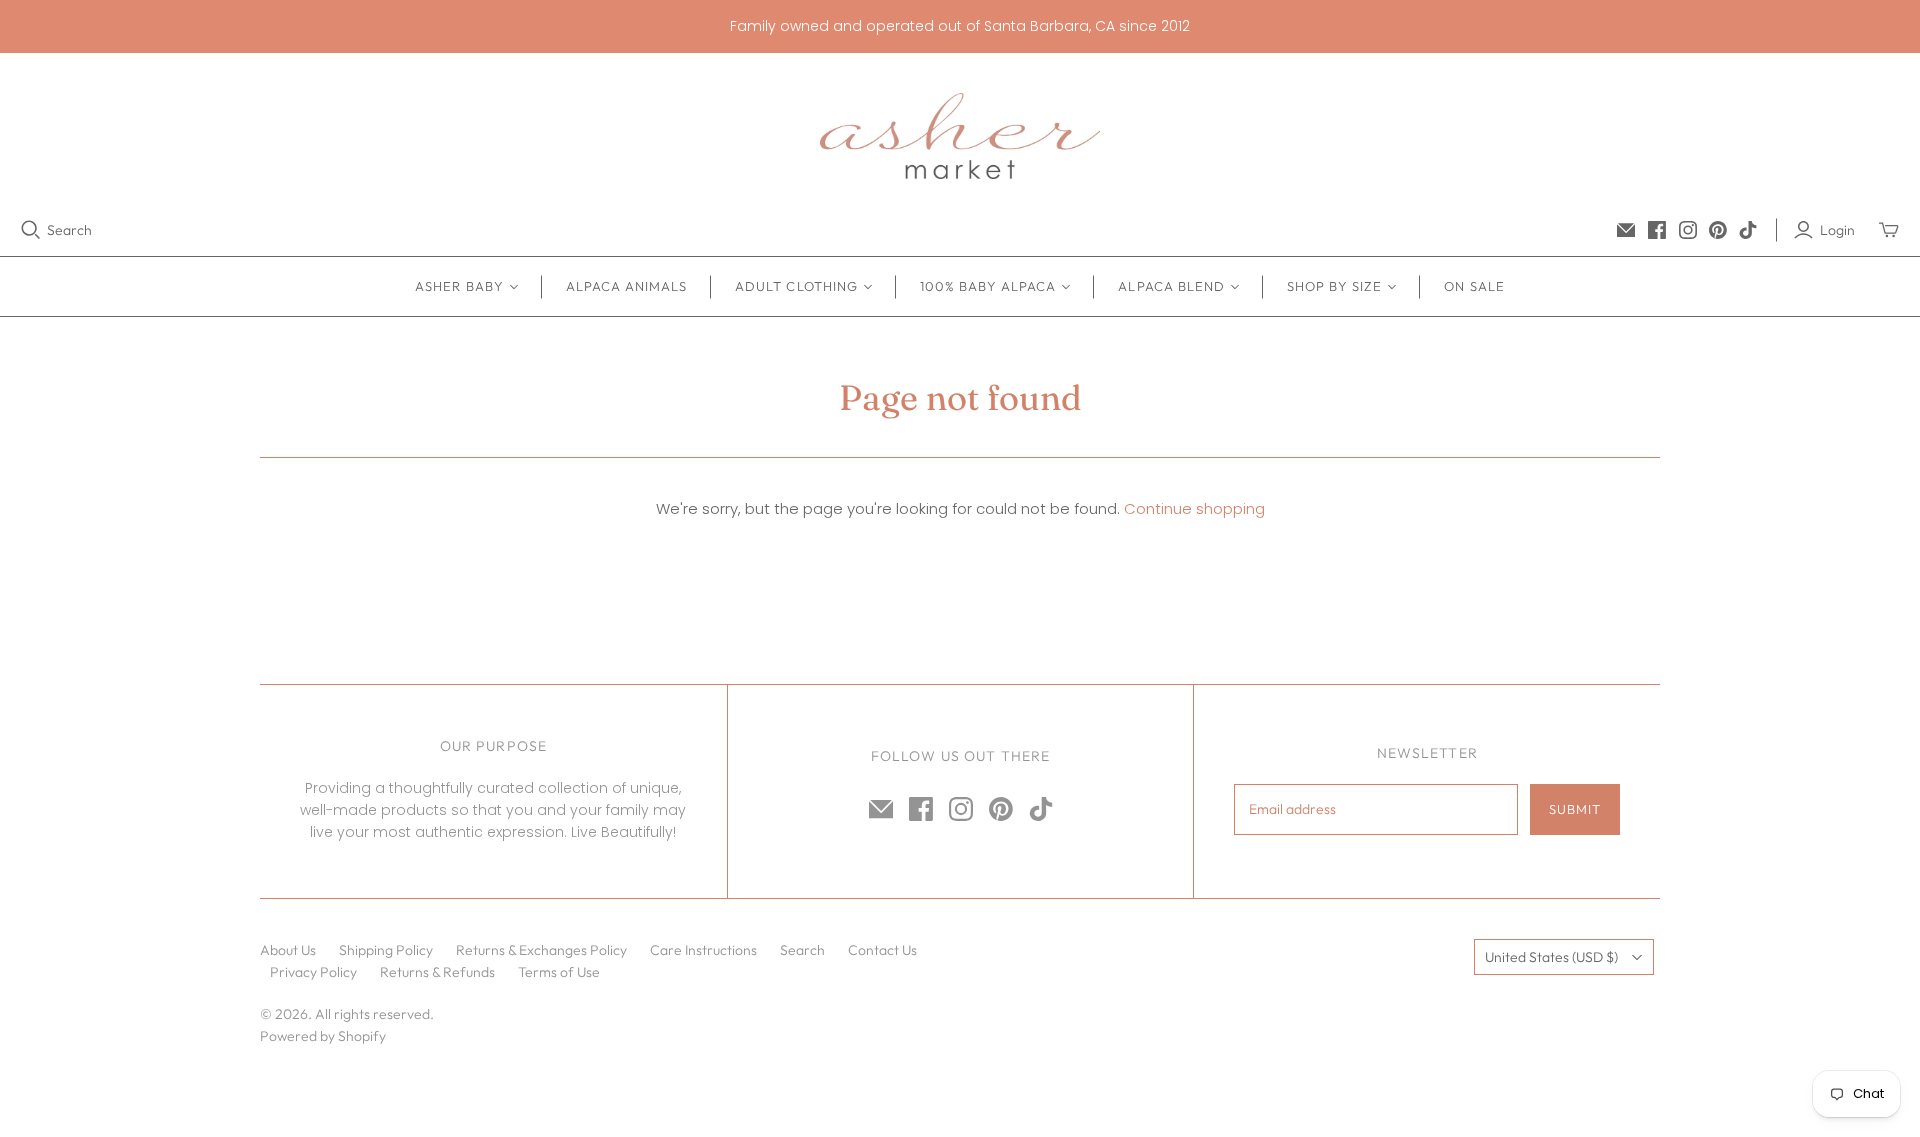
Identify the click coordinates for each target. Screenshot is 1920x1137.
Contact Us (882, 950)
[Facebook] (1657, 230)
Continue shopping (1194, 508)
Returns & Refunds (437, 972)
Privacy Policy (313, 972)
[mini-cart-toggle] (1889, 230)
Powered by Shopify (323, 1036)
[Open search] (31, 230)
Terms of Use (559, 972)
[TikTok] (1748, 230)
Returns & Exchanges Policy (541, 950)
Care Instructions (703, 950)
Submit (1575, 809)
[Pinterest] (1718, 230)
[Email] (1626, 230)
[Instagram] (1688, 230)
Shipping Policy (386, 950)
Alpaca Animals (627, 286)
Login (1837, 230)
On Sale (1474, 286)
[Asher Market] (960, 136)
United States (1551, 957)
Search (69, 230)
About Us (288, 950)
